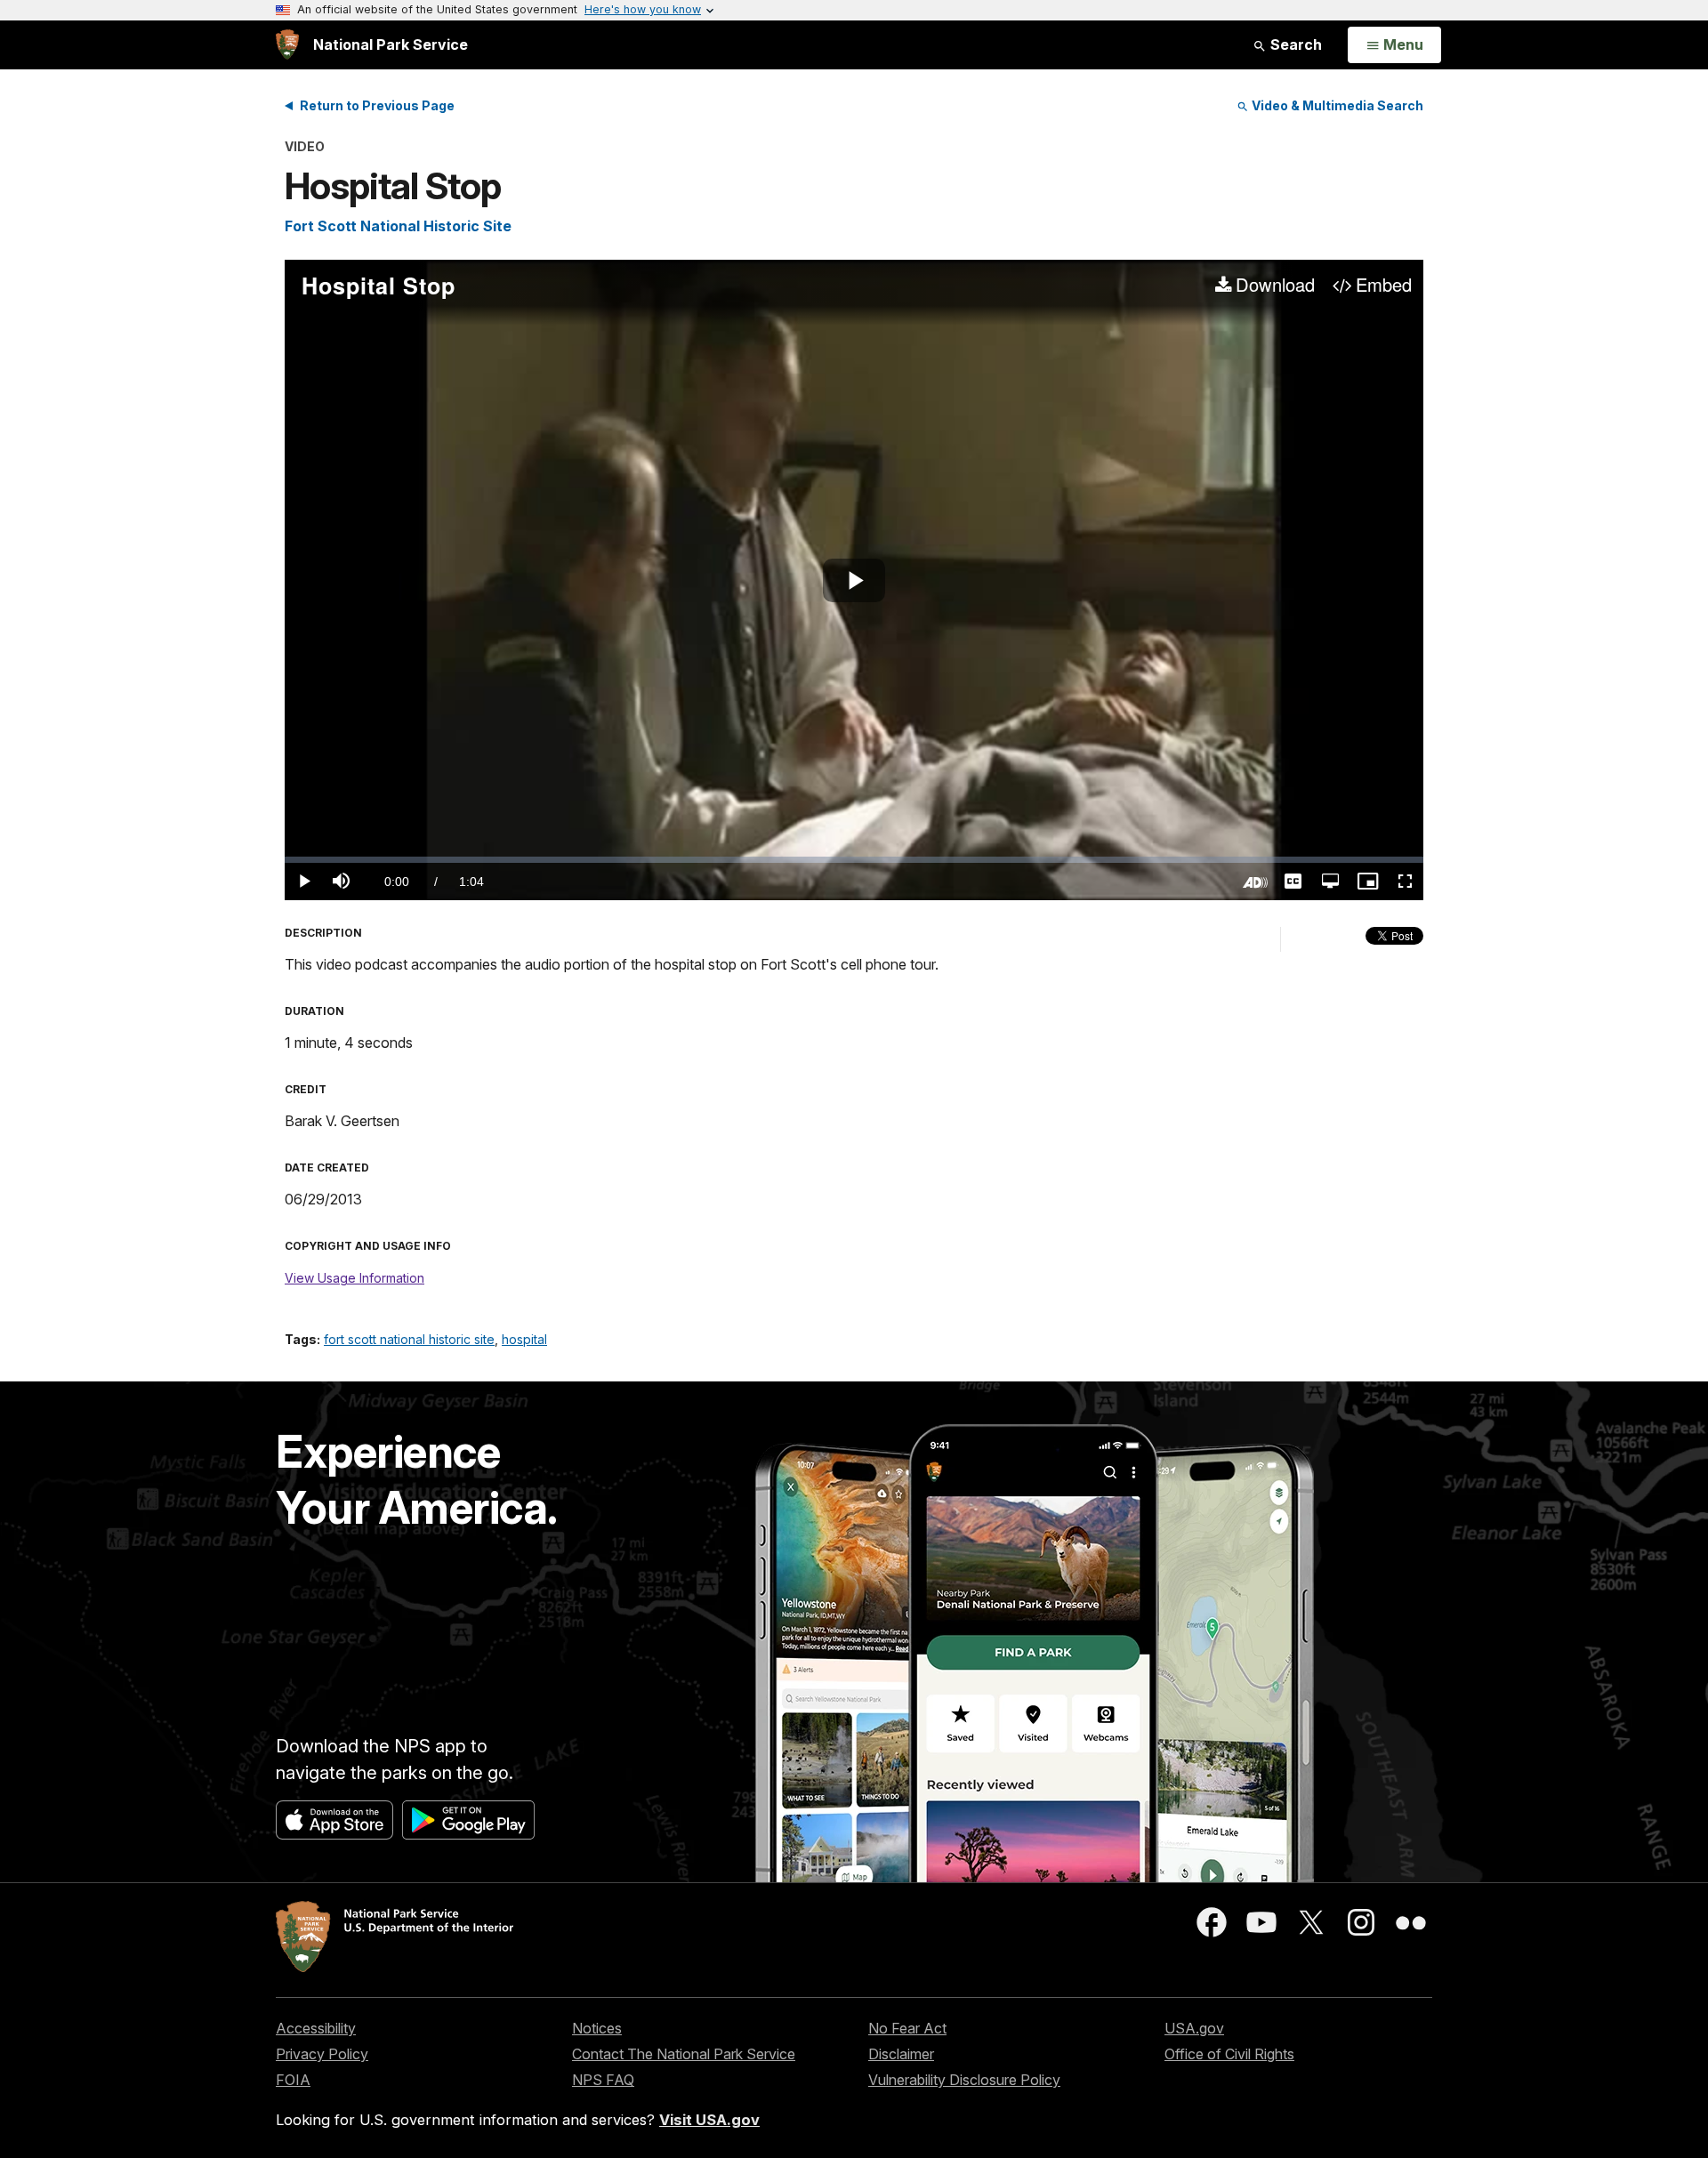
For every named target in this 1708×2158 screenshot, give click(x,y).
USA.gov (1194, 2028)
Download (1275, 286)
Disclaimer (901, 2054)
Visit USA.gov (709, 2120)
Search (1294, 44)
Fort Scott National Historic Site (398, 226)
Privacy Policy (322, 2054)
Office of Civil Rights (1229, 2054)
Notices (597, 2028)
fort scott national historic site (409, 1339)
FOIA (293, 2080)
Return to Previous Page (377, 105)
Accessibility (316, 2028)
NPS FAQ (603, 2080)
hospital (524, 1339)
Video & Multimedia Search (1336, 105)
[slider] (854, 860)
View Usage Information (354, 1278)
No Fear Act (907, 2028)
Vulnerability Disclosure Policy (964, 2080)
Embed (1384, 286)
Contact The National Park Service (684, 2054)
